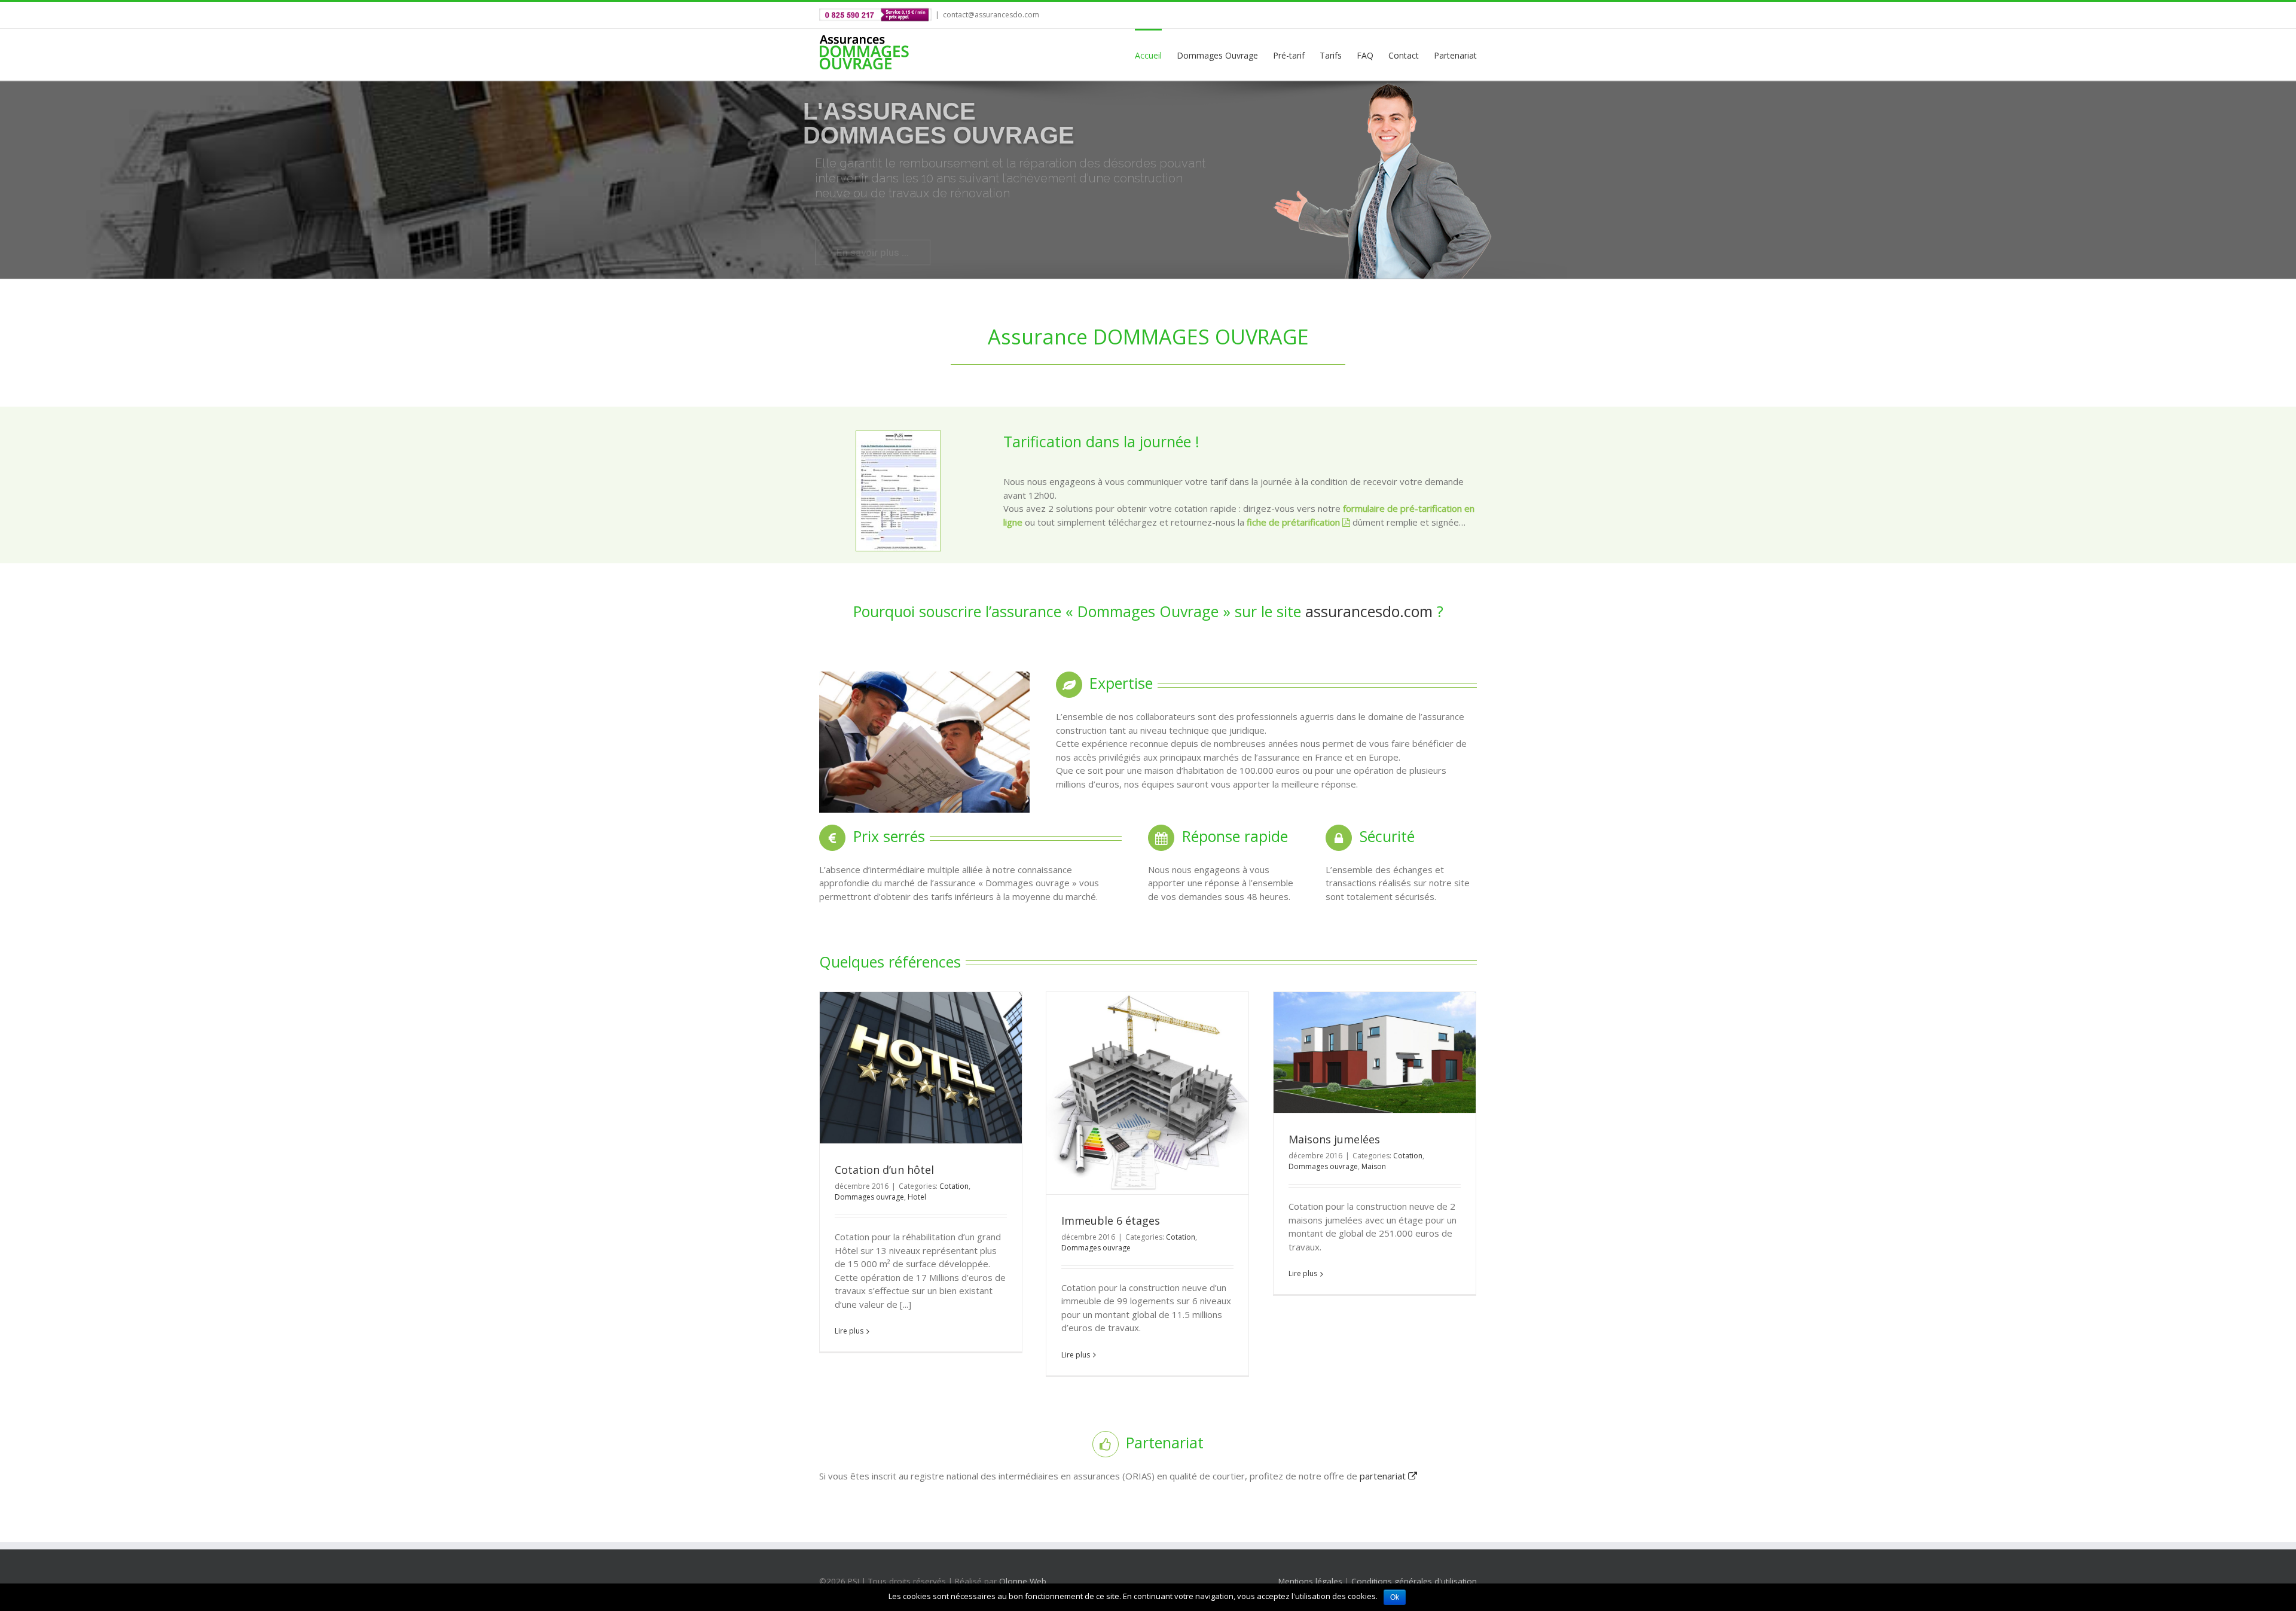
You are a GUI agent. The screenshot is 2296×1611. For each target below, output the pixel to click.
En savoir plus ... (873, 225)
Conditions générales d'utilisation (1414, 1581)
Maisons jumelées (1334, 1139)
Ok (1395, 1597)
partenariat (1384, 1476)
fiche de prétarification (1294, 522)
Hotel (917, 1197)
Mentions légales (1310, 1581)
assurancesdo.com (1369, 611)
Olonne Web (1023, 1581)
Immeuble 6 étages (1111, 1221)
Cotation (954, 1186)
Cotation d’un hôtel (884, 1170)
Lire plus (849, 1331)
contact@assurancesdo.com (991, 15)
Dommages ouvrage (869, 1197)
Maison (1374, 1166)
